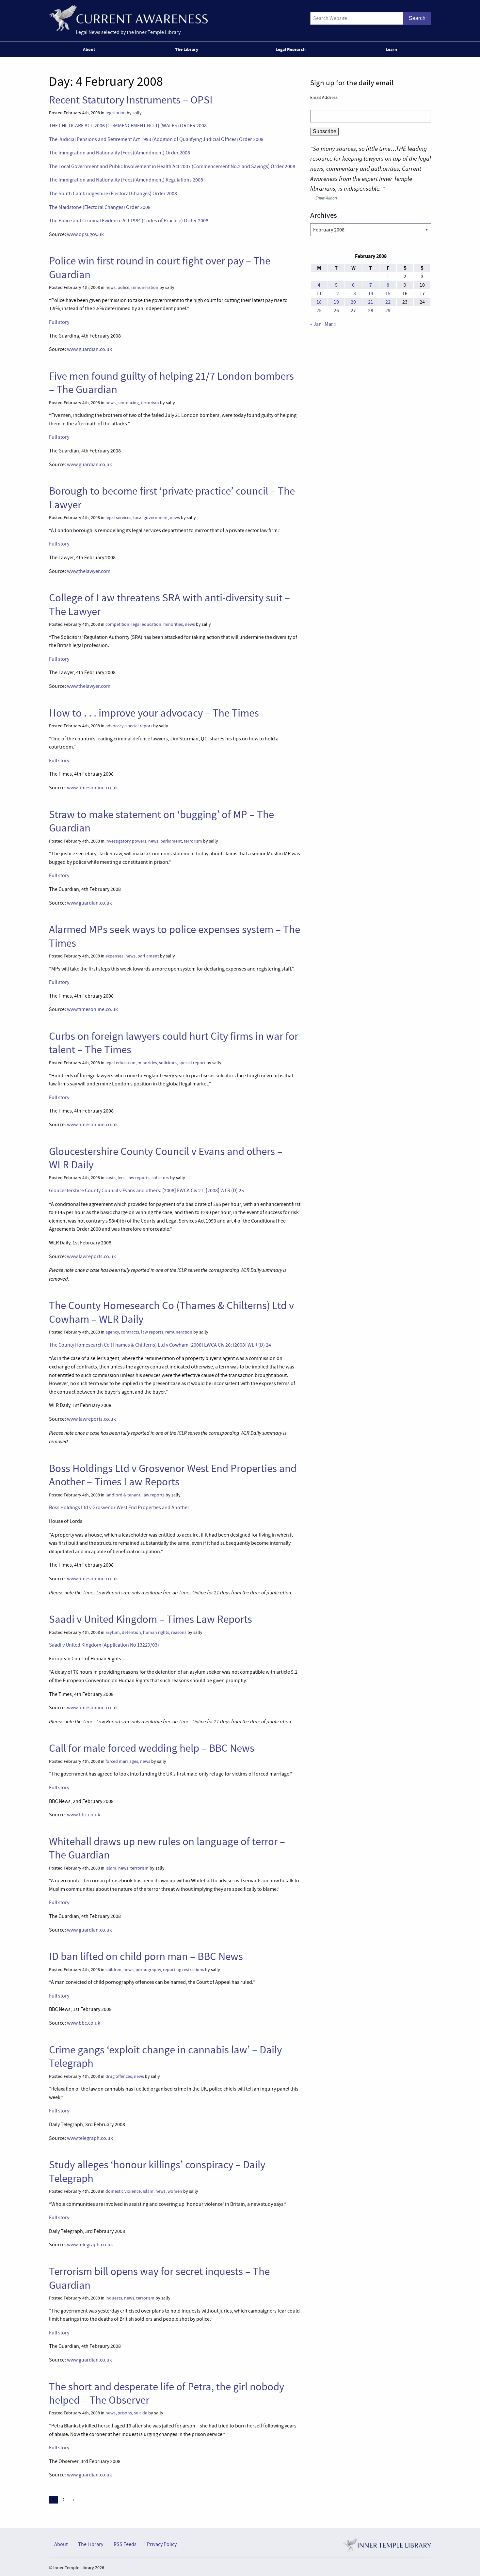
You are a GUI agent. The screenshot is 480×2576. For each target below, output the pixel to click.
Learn (391, 49)
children (113, 1970)
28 (371, 310)
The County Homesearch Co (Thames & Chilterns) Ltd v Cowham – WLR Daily (171, 1312)
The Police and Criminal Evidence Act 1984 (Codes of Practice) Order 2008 (129, 221)
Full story (59, 322)
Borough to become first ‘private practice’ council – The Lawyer (172, 498)
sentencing (128, 403)
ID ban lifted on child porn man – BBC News (146, 1956)
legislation (116, 113)
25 (319, 310)
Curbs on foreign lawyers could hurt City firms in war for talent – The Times (174, 1043)
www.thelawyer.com (89, 571)
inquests (114, 2298)
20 (353, 302)
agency (112, 1332)
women (175, 2191)
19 (336, 302)
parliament (171, 841)
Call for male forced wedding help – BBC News (152, 1748)
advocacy (114, 726)
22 (388, 302)
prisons (125, 2413)
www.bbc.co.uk (84, 1815)
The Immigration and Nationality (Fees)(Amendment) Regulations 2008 (126, 180)
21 (371, 302)
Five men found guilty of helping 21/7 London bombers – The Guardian (171, 383)
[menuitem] (90, 49)
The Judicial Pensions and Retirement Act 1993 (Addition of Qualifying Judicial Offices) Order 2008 (156, 139)
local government (151, 518)
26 (336, 310)
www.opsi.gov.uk (85, 234)
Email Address (324, 97)
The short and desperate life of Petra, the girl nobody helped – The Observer (167, 2393)
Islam (111, 1868)
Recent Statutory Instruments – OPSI (131, 100)
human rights (156, 1632)
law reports (138, 1178)
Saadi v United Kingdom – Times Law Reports (151, 1619)
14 (371, 293)
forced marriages (122, 1761)
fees (121, 1178)
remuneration (145, 287)
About (89, 49)
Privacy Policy (162, 2544)
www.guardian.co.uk (89, 349)
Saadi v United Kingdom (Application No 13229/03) (104, 1645)
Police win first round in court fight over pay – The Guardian (160, 268)
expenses (114, 956)
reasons (179, 1632)
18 (319, 302)
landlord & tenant (123, 1495)
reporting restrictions (184, 1970)
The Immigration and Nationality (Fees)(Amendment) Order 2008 (120, 153)
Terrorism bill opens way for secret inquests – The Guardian (159, 2278)
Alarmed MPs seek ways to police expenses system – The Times (175, 936)
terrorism (150, 403)
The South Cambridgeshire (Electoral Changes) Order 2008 (113, 194)
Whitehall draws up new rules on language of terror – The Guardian (167, 1848)
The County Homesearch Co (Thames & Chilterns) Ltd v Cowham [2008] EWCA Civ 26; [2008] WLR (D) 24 (160, 1345)
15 (388, 293)
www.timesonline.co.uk (92, 788)
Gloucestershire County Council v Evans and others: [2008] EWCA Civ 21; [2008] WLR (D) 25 (146, 1191)
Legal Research (291, 49)
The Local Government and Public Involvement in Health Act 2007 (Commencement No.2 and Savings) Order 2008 (172, 166)
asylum (113, 1632)
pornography (148, 1970)
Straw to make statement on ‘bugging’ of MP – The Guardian (161, 821)
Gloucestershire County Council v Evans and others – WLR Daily (166, 1158)
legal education (146, 624)
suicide (141, 2413)
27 (353, 310)
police (123, 287)
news (111, 287)
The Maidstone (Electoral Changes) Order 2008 (100, 207)
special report (139, 726)
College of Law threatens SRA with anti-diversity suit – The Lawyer (169, 604)
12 (336, 293)
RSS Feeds (125, 2544)
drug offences (119, 2076)
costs (111, 1178)
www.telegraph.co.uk (90, 2138)
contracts (130, 1332)
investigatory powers (126, 841)
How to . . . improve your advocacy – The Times (154, 713)
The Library (187, 49)
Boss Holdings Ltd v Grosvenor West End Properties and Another (119, 1508)
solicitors (168, 1063)
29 (388, 310)
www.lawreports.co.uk (91, 1256)
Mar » (330, 324)
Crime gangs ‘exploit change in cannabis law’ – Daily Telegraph (165, 2056)
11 (319, 293)
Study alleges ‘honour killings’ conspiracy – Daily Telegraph (157, 2171)
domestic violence (123, 2191)
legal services (118, 518)
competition (117, 624)
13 (353, 293)
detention (131, 1632)
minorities (173, 624)
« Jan (316, 324)
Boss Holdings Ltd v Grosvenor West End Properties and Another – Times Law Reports (173, 1475)
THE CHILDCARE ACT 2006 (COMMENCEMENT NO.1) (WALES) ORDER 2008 (128, 126)
